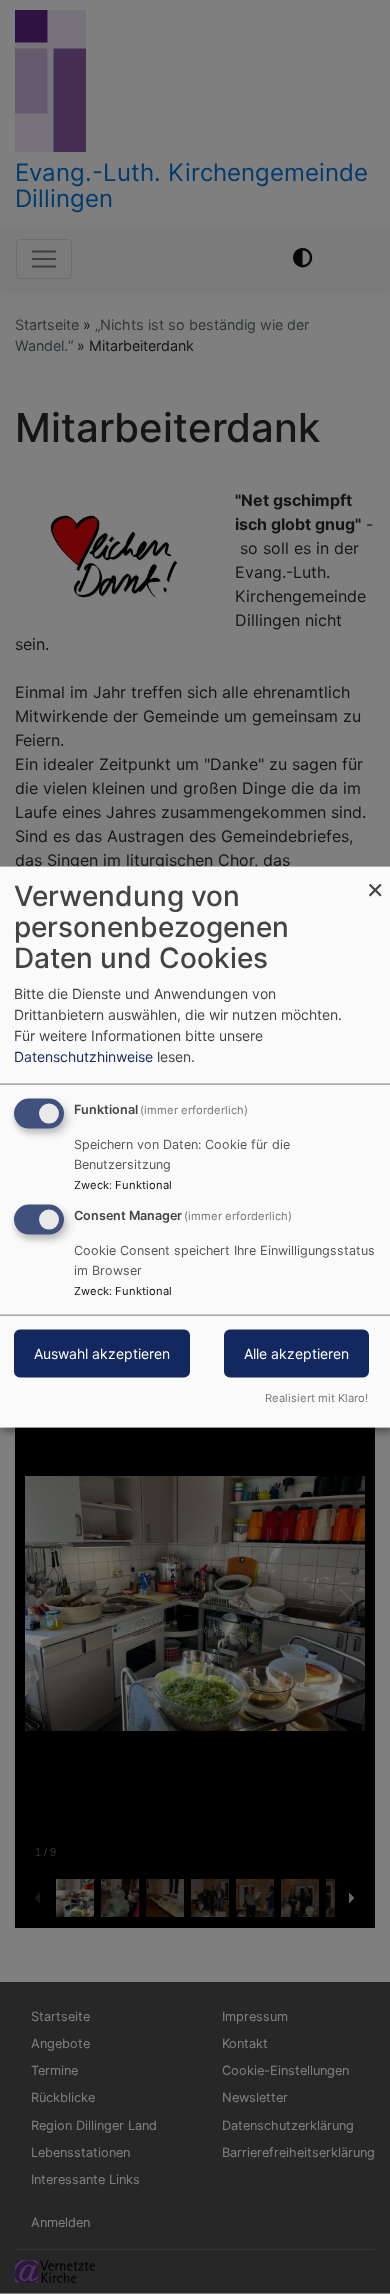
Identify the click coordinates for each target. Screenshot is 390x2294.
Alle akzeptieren (296, 1353)
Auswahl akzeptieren (102, 1353)
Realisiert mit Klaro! (316, 1397)
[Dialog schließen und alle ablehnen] (375, 879)
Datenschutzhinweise (83, 1056)
